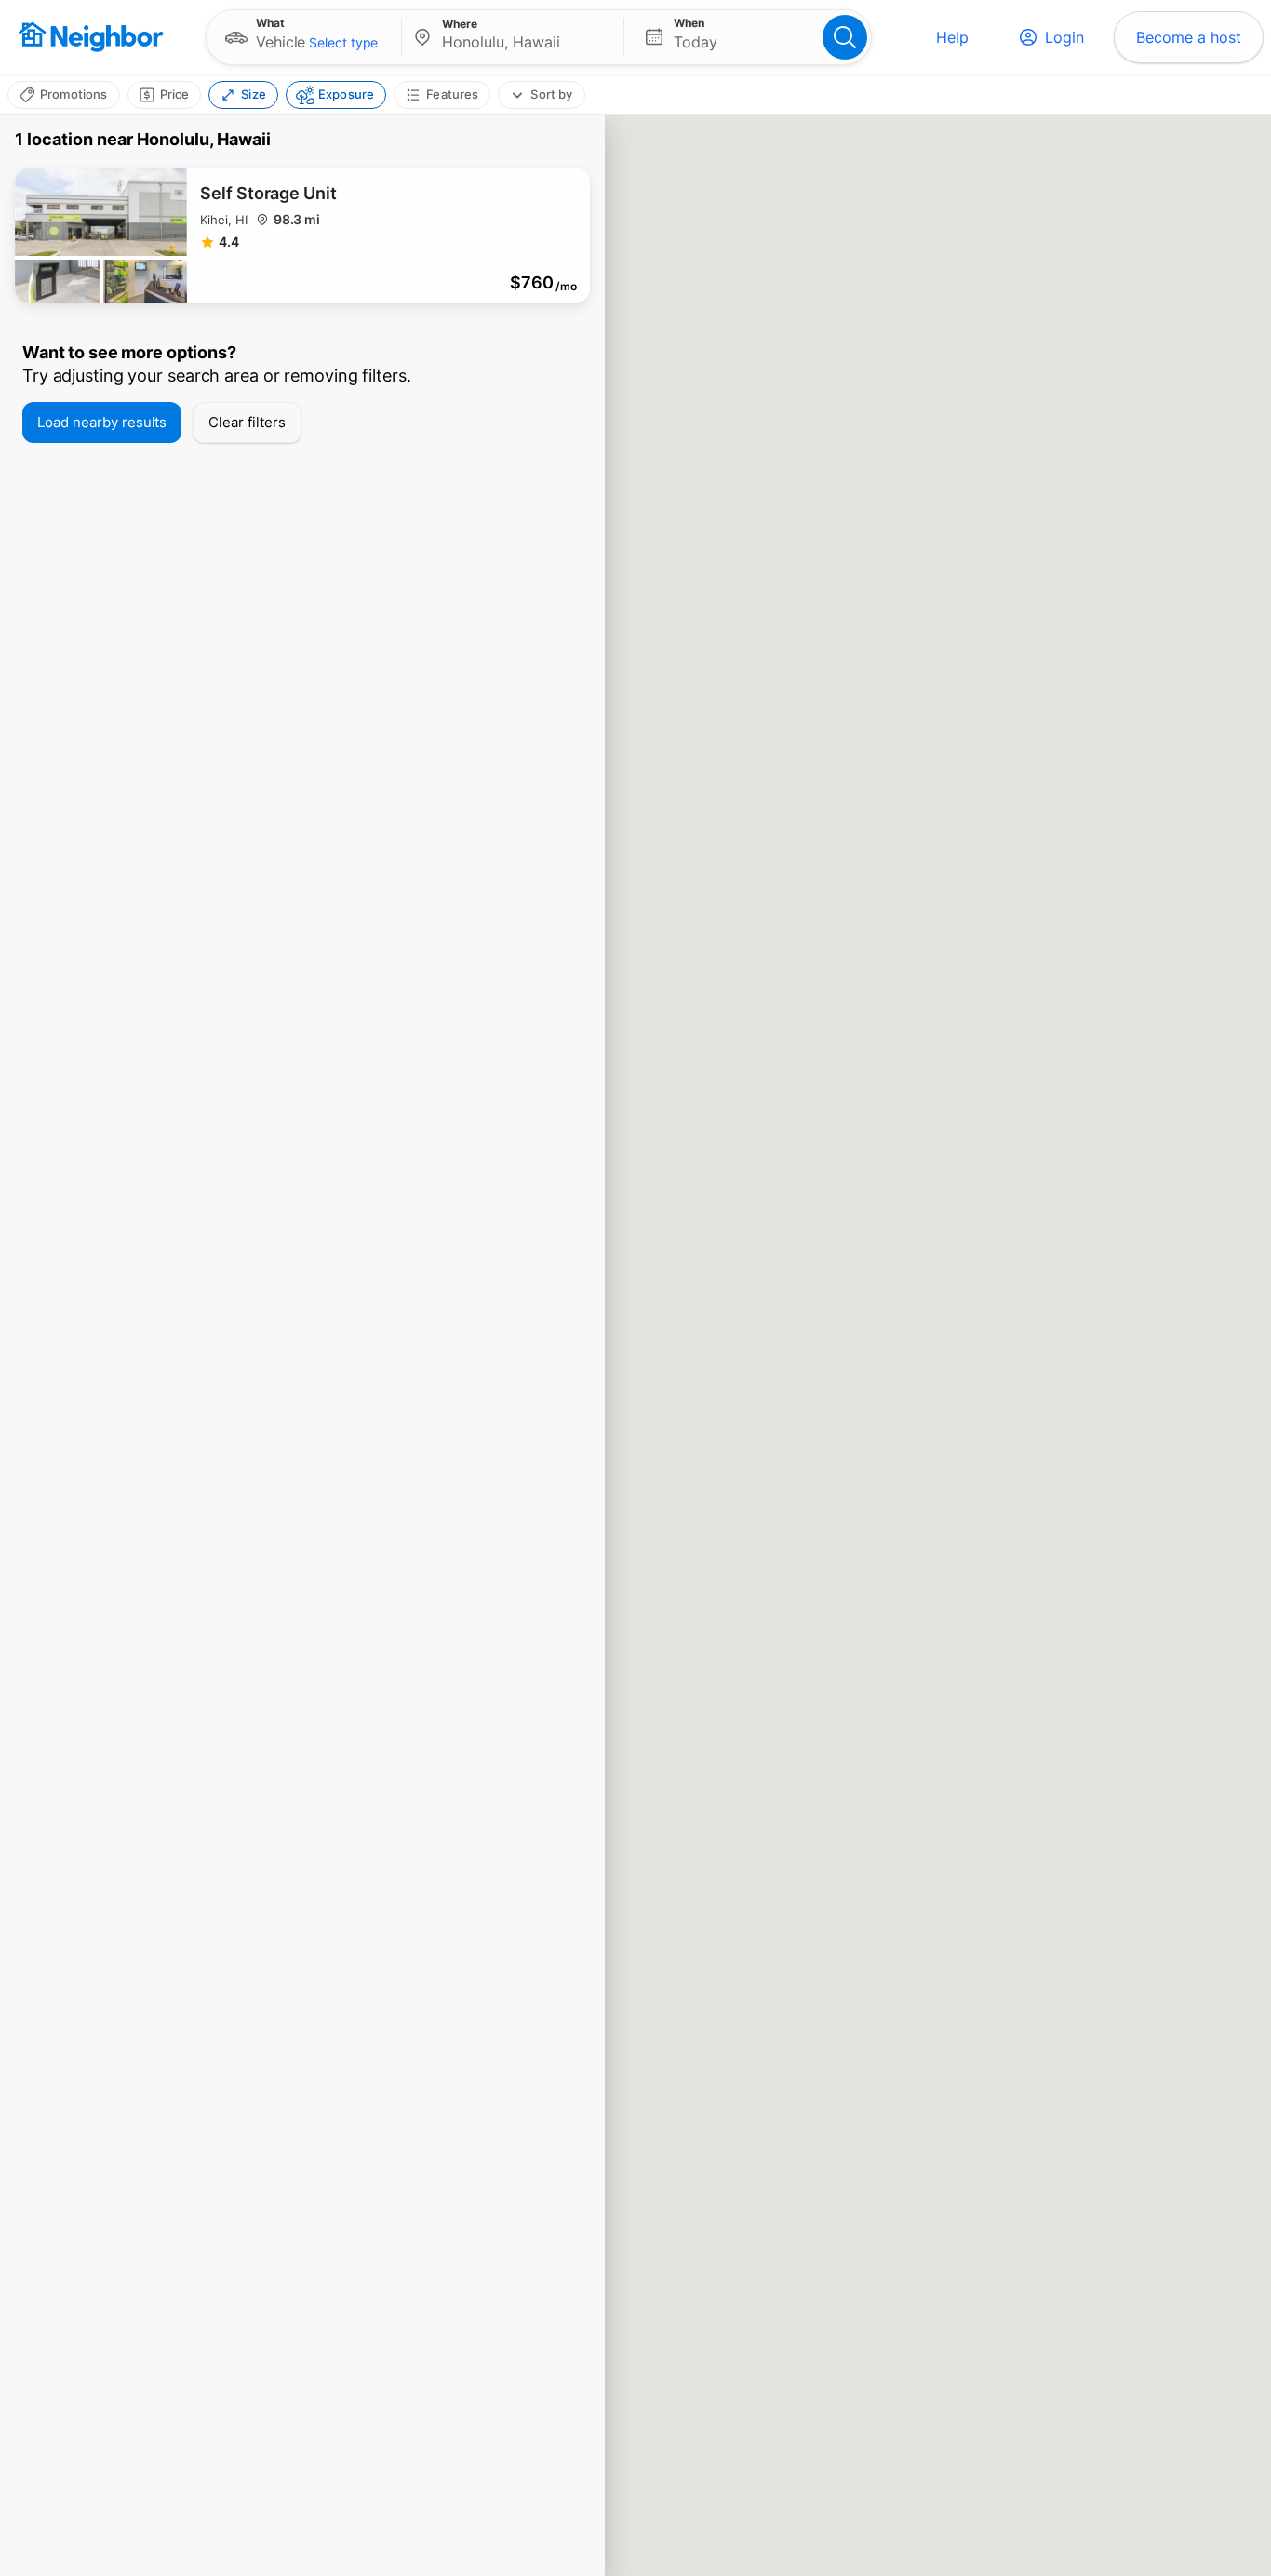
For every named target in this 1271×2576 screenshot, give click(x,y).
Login (1064, 37)
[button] (304, 37)
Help (952, 37)
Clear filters (247, 422)
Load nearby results (102, 422)
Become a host (1189, 37)
